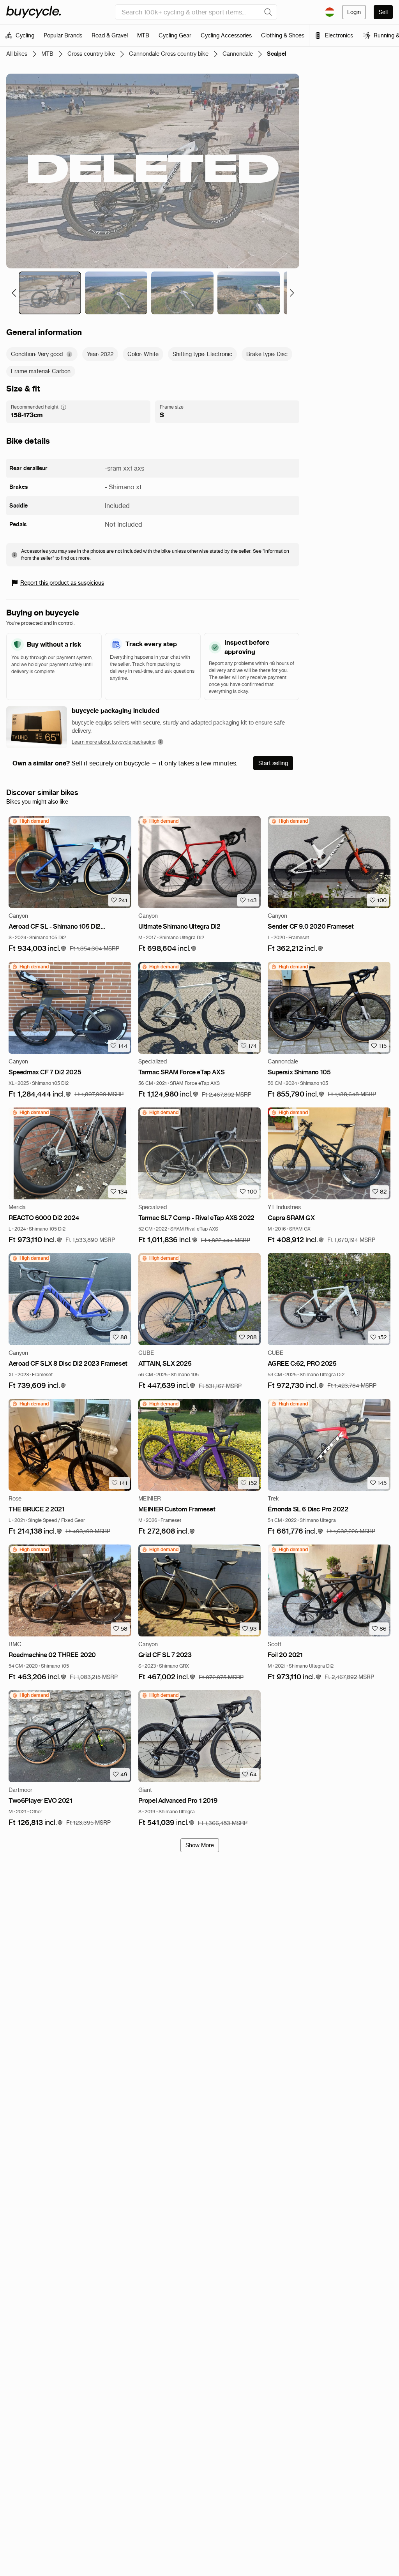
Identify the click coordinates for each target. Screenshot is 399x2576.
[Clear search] (268, 12)
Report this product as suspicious (62, 583)
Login (354, 12)
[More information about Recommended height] (64, 407)
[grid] (30, 821)
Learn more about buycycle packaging (114, 742)
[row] (30, 821)
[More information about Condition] (69, 354)
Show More (200, 1845)
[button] (38, 949)
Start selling (273, 763)
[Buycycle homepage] (34, 12)
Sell (383, 12)
